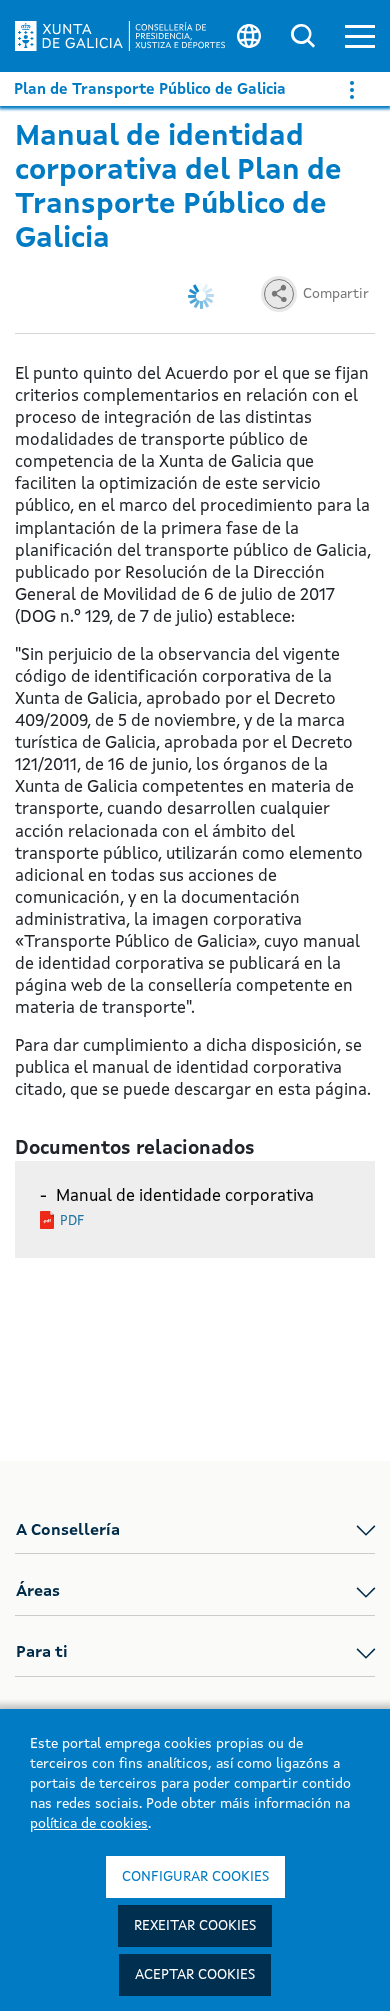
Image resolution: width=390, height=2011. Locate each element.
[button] (360, 36)
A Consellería (68, 1531)
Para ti (42, 1653)
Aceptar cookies (195, 1975)
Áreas (38, 1592)
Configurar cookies (195, 1877)
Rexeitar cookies (195, 1926)
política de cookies (89, 1824)
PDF (72, 1221)
